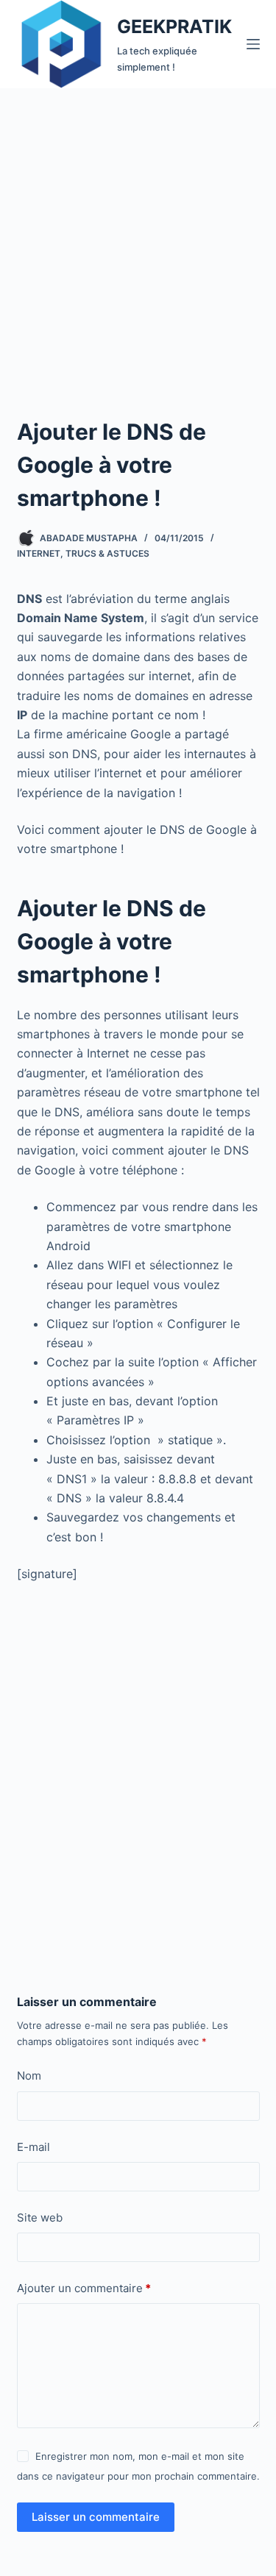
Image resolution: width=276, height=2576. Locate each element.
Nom (29, 2076)
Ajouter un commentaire (84, 2288)
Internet (39, 553)
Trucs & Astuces (107, 553)
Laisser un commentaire (96, 2517)
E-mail (33, 2147)
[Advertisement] (138, 233)
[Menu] (253, 44)
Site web (40, 2218)
